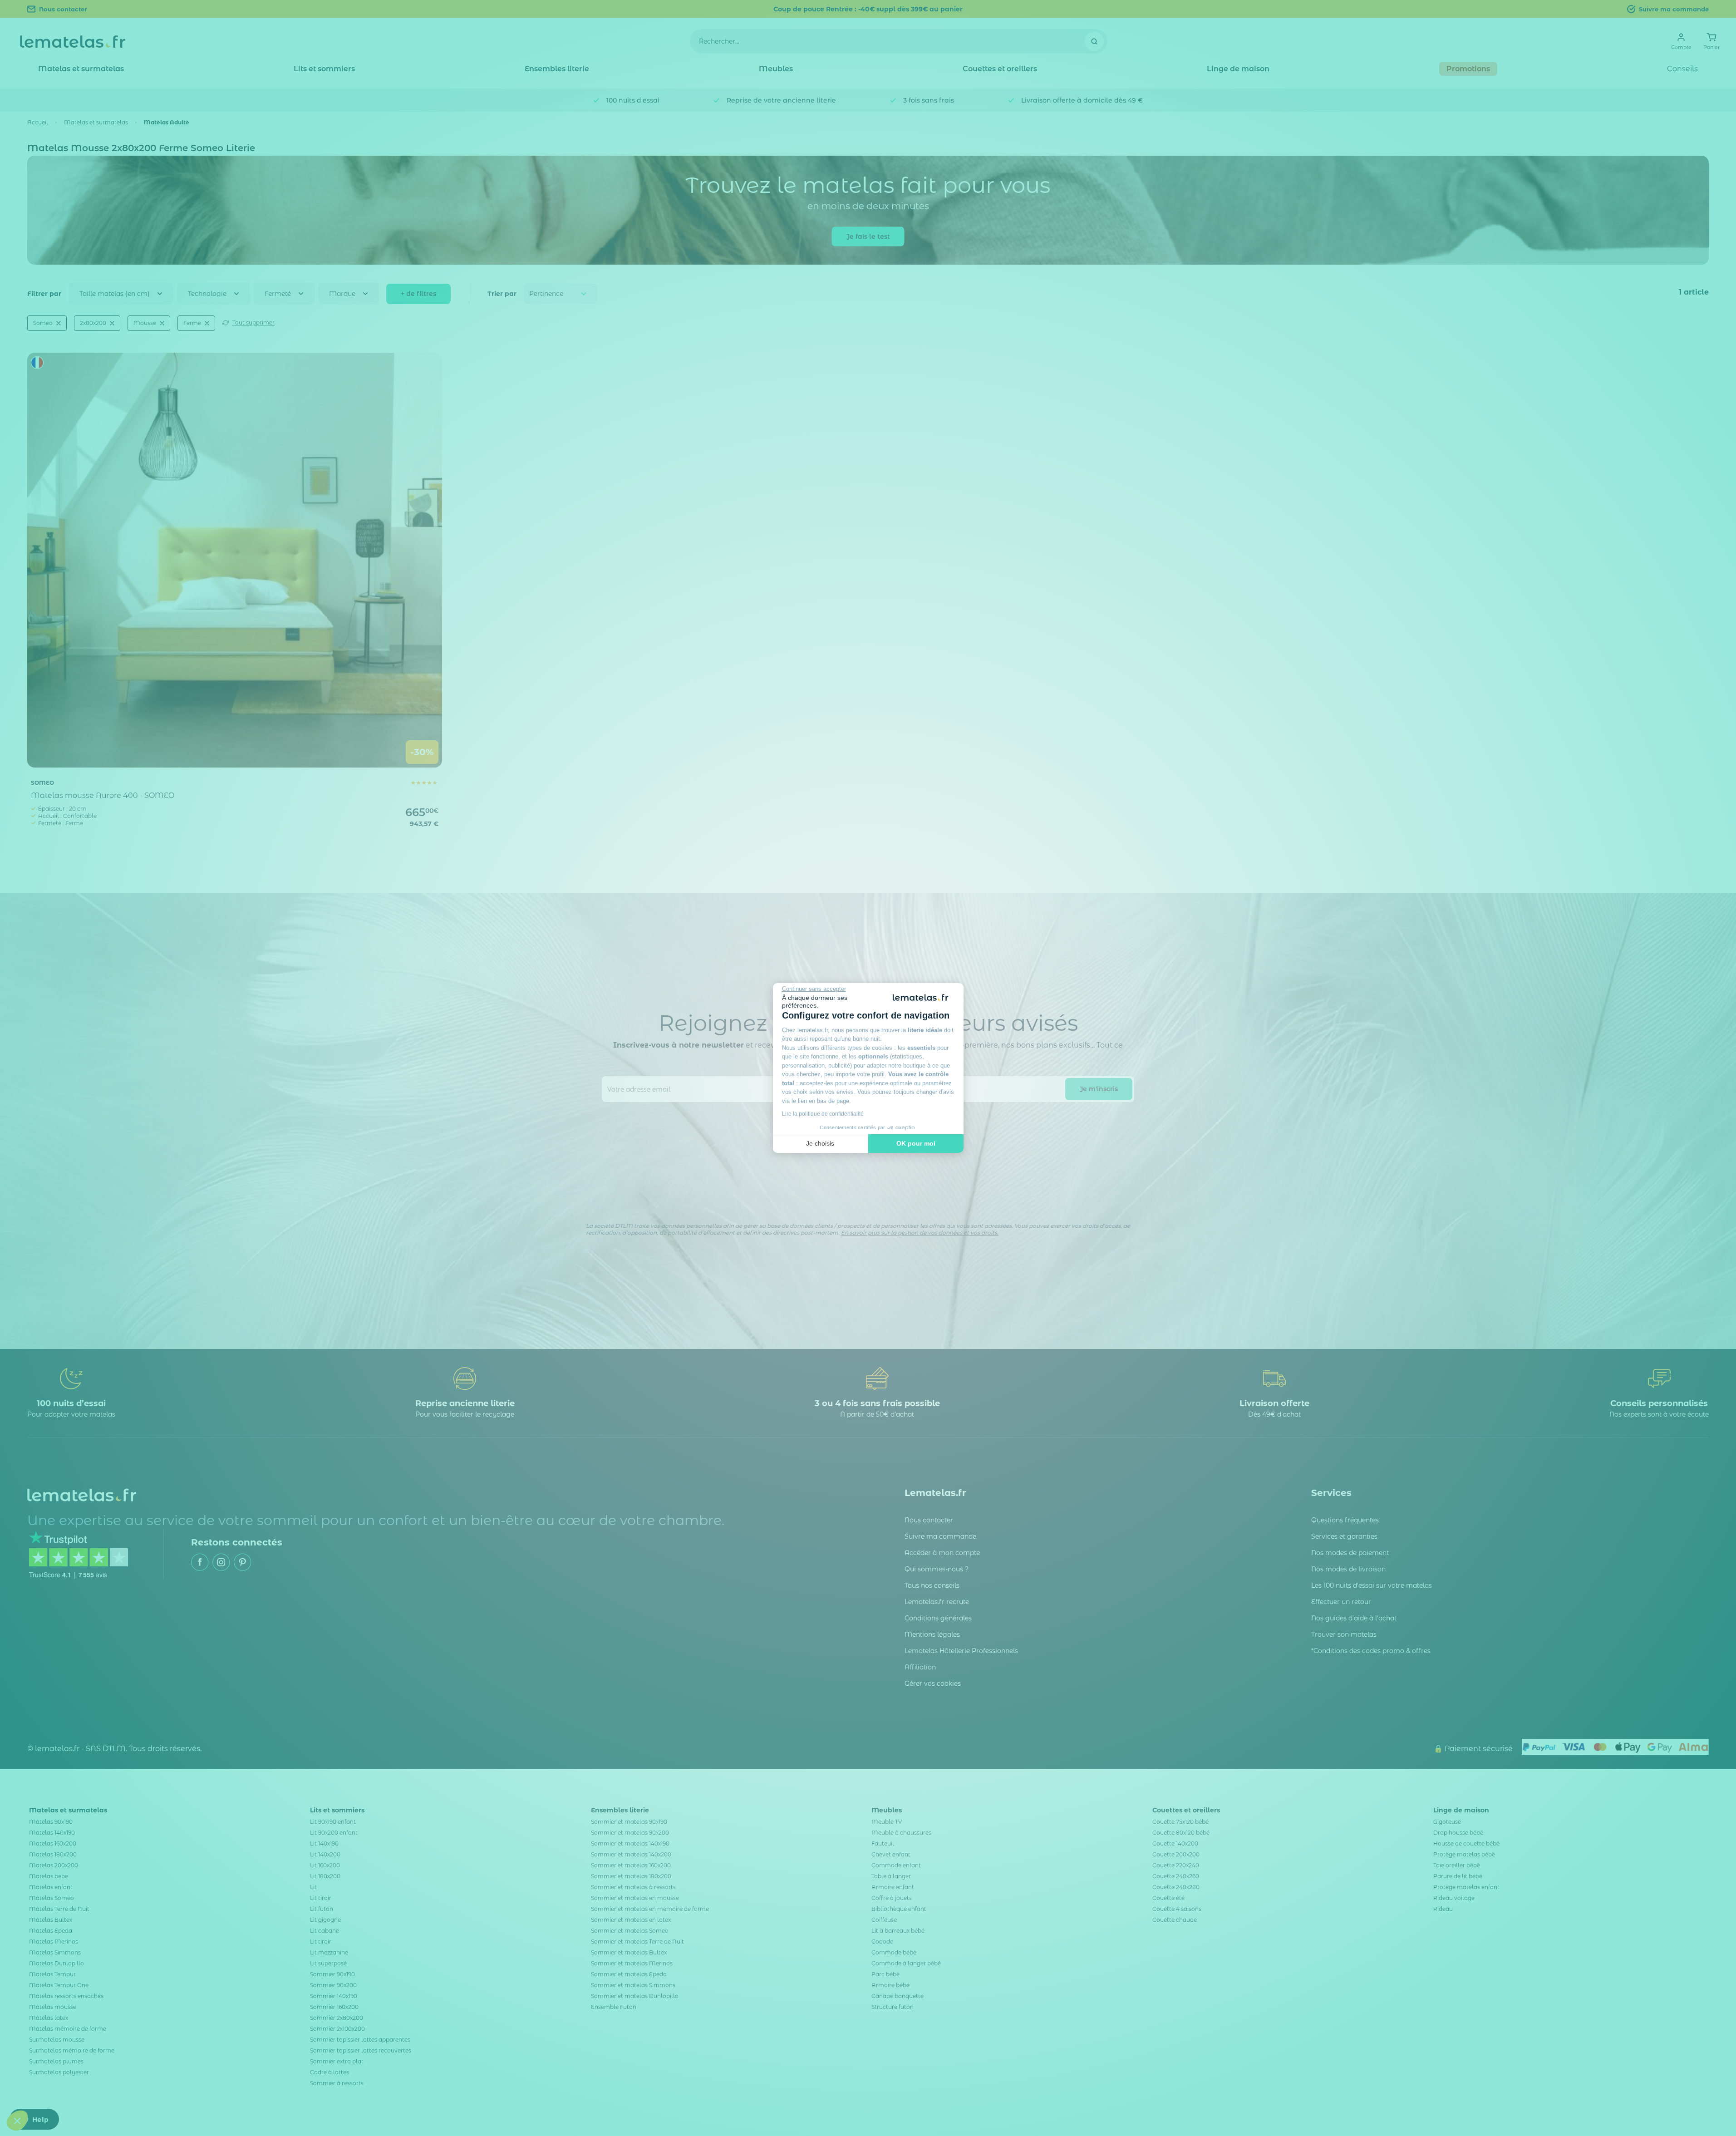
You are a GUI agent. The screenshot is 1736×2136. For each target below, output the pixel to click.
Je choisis (820, 1143)
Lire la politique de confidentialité (823, 1114)
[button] (17, 2121)
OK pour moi (916, 1143)
